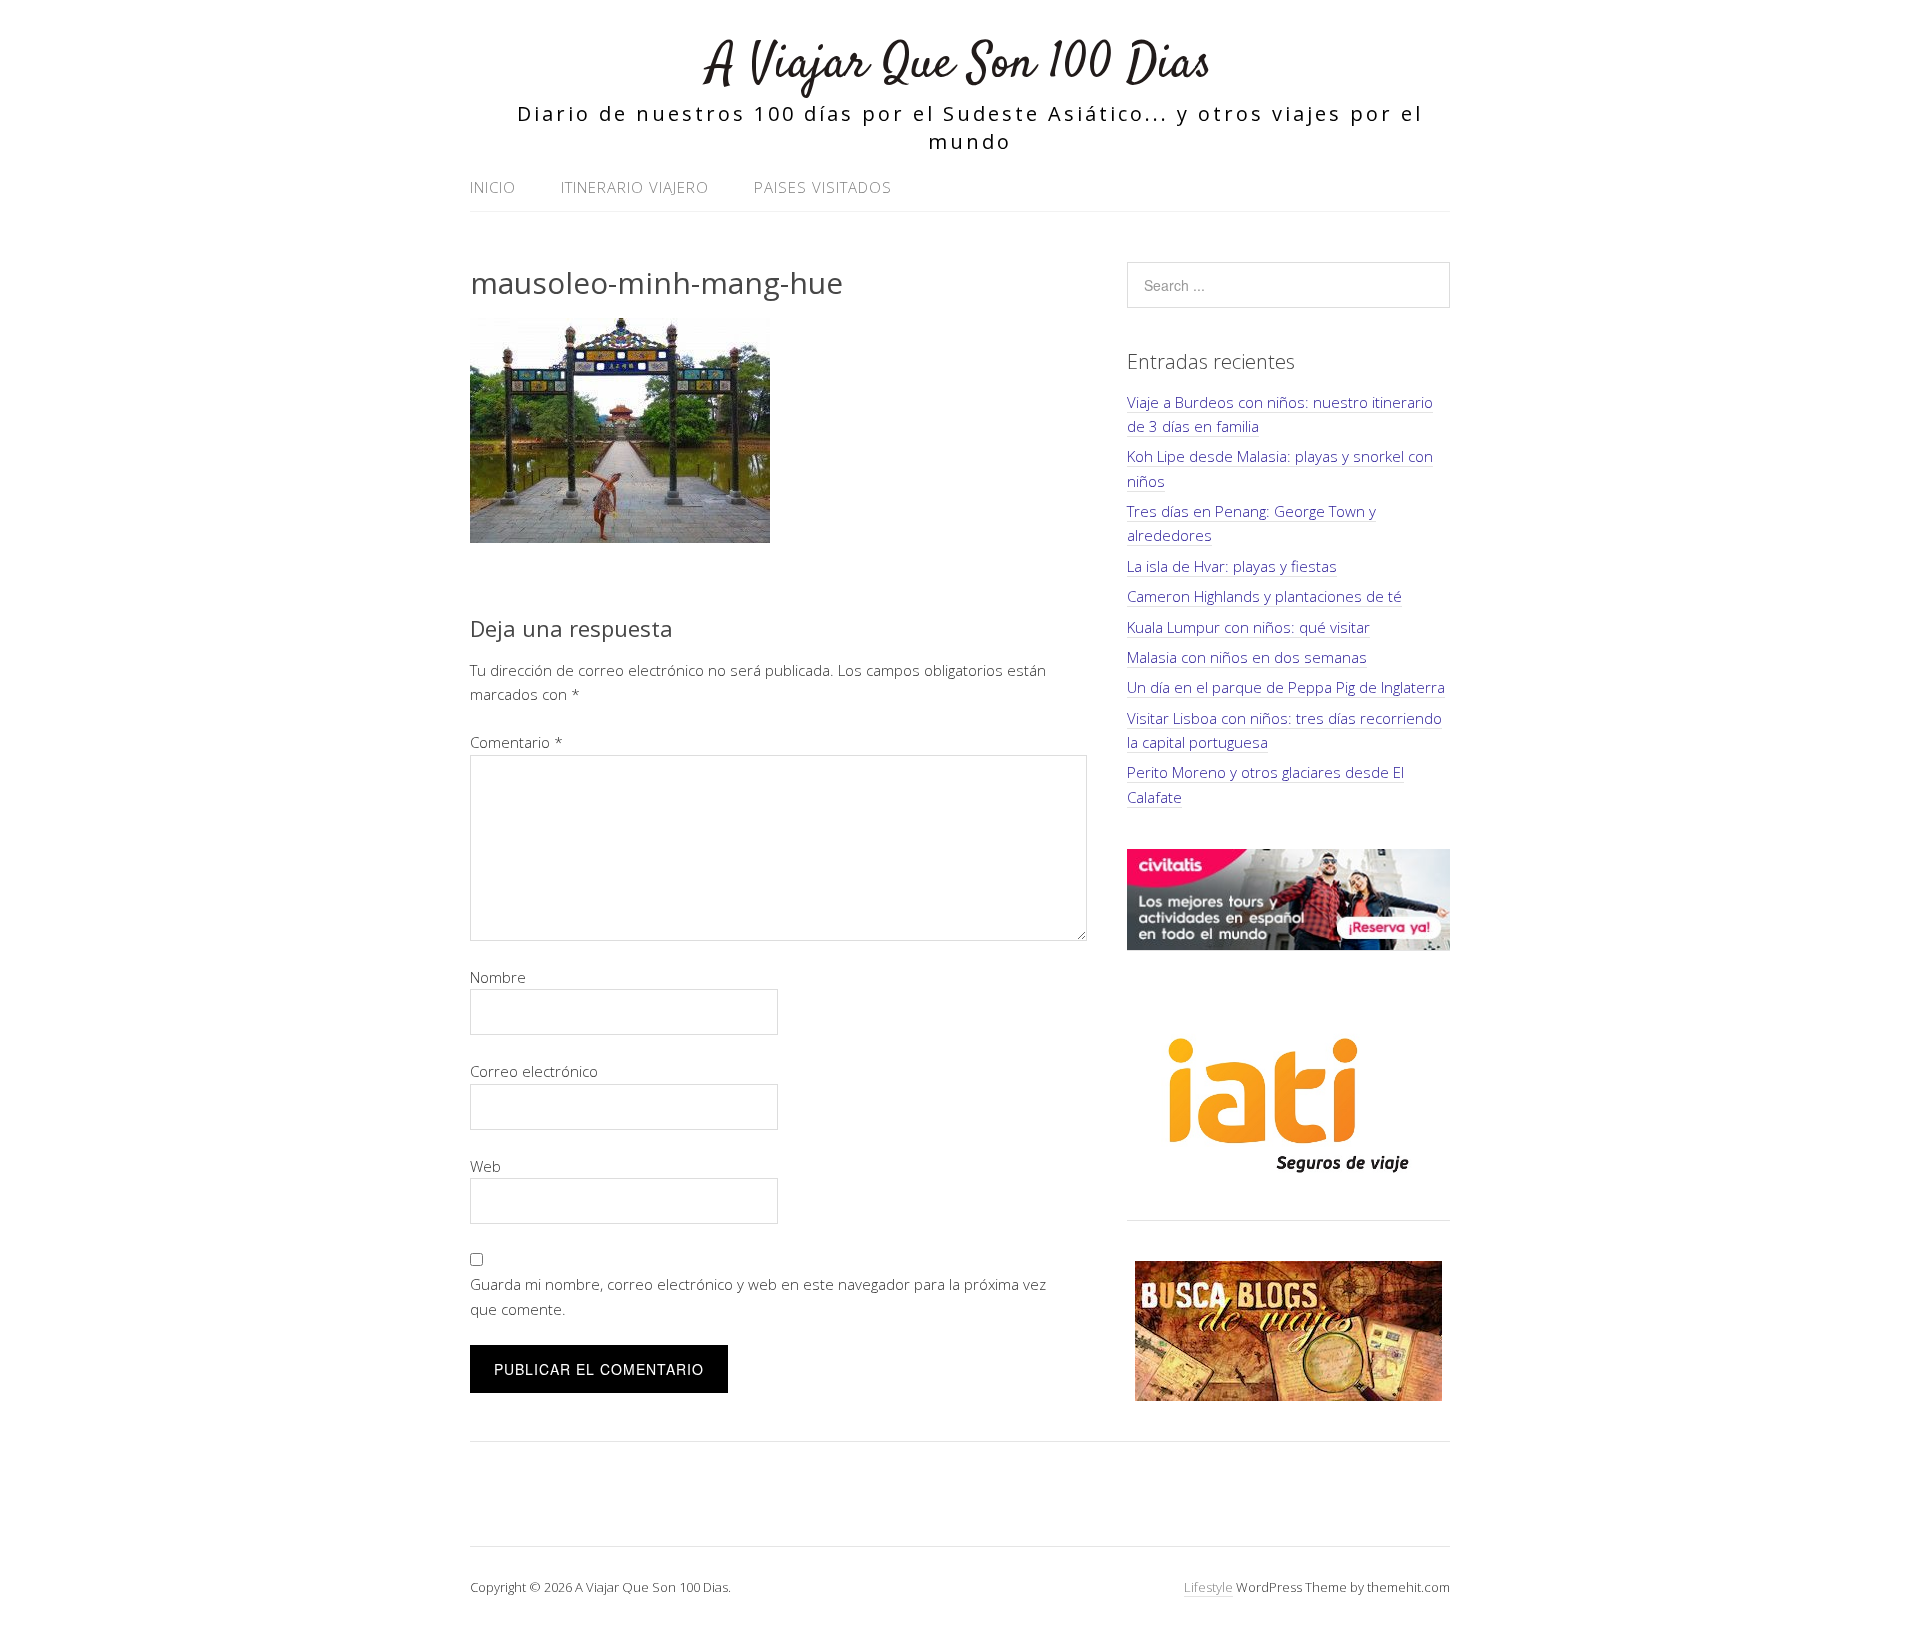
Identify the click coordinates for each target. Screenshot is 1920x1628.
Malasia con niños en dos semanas (1247, 657)
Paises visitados (823, 187)
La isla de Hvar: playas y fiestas (1232, 566)
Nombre (498, 977)
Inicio (493, 187)
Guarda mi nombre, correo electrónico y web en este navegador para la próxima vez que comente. (758, 1296)
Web (485, 1166)
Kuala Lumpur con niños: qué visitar (1248, 627)
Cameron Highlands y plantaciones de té (1264, 596)
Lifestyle (1208, 1587)
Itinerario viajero (635, 187)
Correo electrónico (534, 1071)
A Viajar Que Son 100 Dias (960, 64)
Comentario (516, 742)
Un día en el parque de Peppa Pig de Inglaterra (1286, 687)
